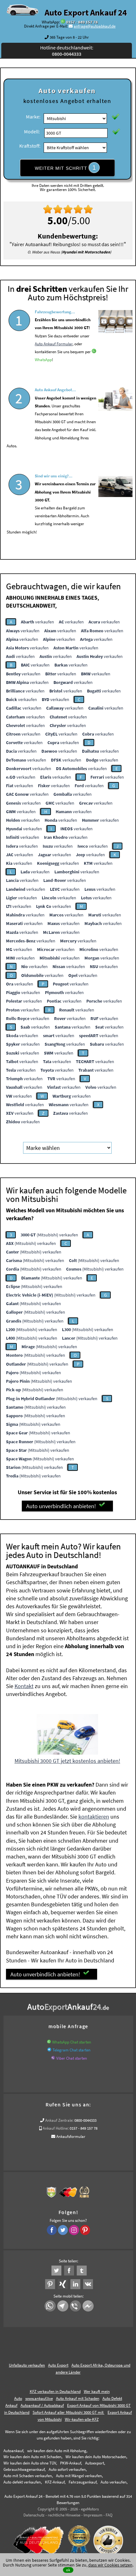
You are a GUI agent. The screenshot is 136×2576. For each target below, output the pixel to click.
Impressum (93, 2515)
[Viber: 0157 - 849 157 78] (53, 2058)
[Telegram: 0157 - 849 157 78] (49, 2050)
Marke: (33, 117)
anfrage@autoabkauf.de (95, 26)
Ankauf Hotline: (56, 2128)
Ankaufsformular (71, 2136)
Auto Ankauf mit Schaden (78, 2398)
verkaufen (37, 622)
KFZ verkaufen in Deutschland (55, 2391)
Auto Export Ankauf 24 (86, 12)
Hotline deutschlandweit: (67, 51)
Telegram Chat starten (71, 2050)
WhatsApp (43, 360)
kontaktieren (94, 1817)
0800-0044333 (85, 2120)
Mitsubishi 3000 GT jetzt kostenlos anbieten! (67, 1761)
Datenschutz (34, 2515)
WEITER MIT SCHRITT (65, 168)
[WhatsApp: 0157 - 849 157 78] (63, 22)
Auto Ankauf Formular (54, 344)
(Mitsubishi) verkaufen (49, 1235)
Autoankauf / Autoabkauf (42, 2405)
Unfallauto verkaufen (27, 2365)
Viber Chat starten (72, 2058)
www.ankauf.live (39, 2398)
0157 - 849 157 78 (82, 22)
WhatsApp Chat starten (72, 2042)
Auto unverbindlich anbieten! (61, 1506)
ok (68, 2570)
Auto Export (58, 2365)
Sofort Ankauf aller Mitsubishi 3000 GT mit (68, 2412)
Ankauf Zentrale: (59, 2120)
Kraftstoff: (30, 146)
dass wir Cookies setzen (110, 2565)
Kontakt (24, 1686)
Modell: (32, 131)
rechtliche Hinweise (64, 2515)
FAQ (109, 2515)
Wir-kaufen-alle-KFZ (82, 2419)
